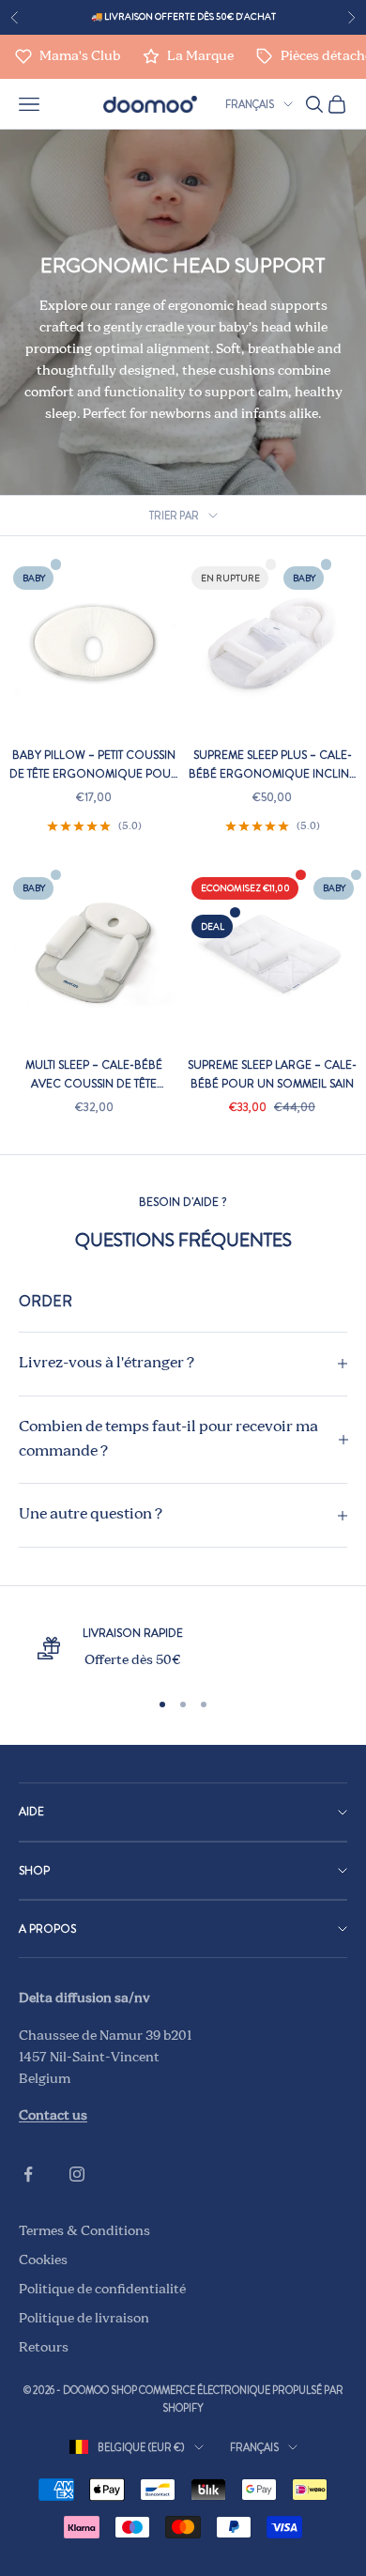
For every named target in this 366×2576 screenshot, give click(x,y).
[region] (183, 1648)
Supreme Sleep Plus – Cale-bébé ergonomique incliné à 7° (272, 765)
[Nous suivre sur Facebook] (28, 2174)
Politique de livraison (84, 2319)
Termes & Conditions (84, 2231)
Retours (44, 2348)
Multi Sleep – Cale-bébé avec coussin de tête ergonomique (94, 1075)
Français (250, 104)
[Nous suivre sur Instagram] (77, 2174)
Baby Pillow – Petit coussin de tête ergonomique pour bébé (94, 765)
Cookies (43, 2260)
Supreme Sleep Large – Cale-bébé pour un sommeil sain (272, 1074)
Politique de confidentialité (102, 2290)
